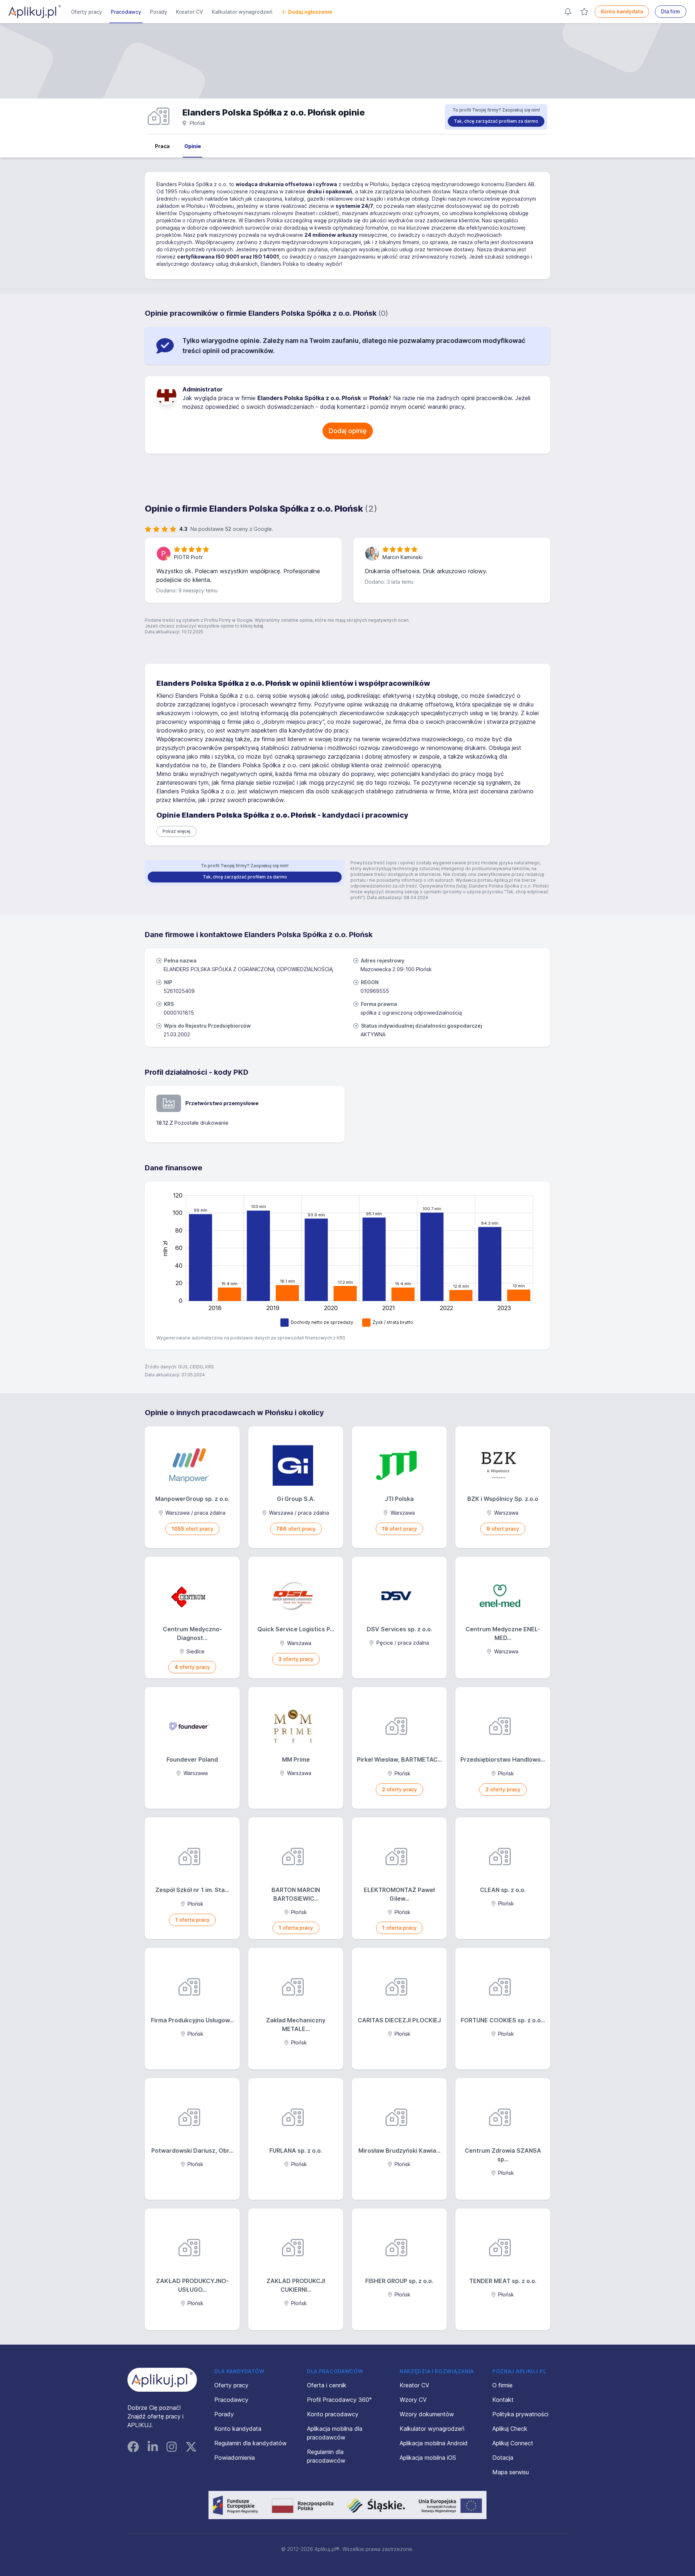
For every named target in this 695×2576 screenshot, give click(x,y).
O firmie (502, 2385)
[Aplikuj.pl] (162, 2380)
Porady (159, 12)
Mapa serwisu (511, 2472)
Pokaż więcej (176, 831)
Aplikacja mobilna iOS (428, 2458)
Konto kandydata (622, 11)
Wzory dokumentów (427, 2414)
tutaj (258, 626)
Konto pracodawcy (333, 2414)
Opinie (193, 146)
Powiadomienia (235, 2458)
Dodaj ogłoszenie (310, 12)
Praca (162, 146)
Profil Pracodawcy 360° (339, 2400)
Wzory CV (413, 2400)
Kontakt (503, 2400)
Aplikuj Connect (513, 2443)
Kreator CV (189, 12)
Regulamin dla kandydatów (250, 2443)
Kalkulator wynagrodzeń (242, 12)
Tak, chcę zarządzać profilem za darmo (496, 121)
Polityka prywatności (520, 2414)
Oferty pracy (87, 12)
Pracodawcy (126, 12)
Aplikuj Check (510, 2429)
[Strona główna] (35, 12)
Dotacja (503, 2458)
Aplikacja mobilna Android (434, 2443)
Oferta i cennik (327, 2385)
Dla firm (671, 11)
